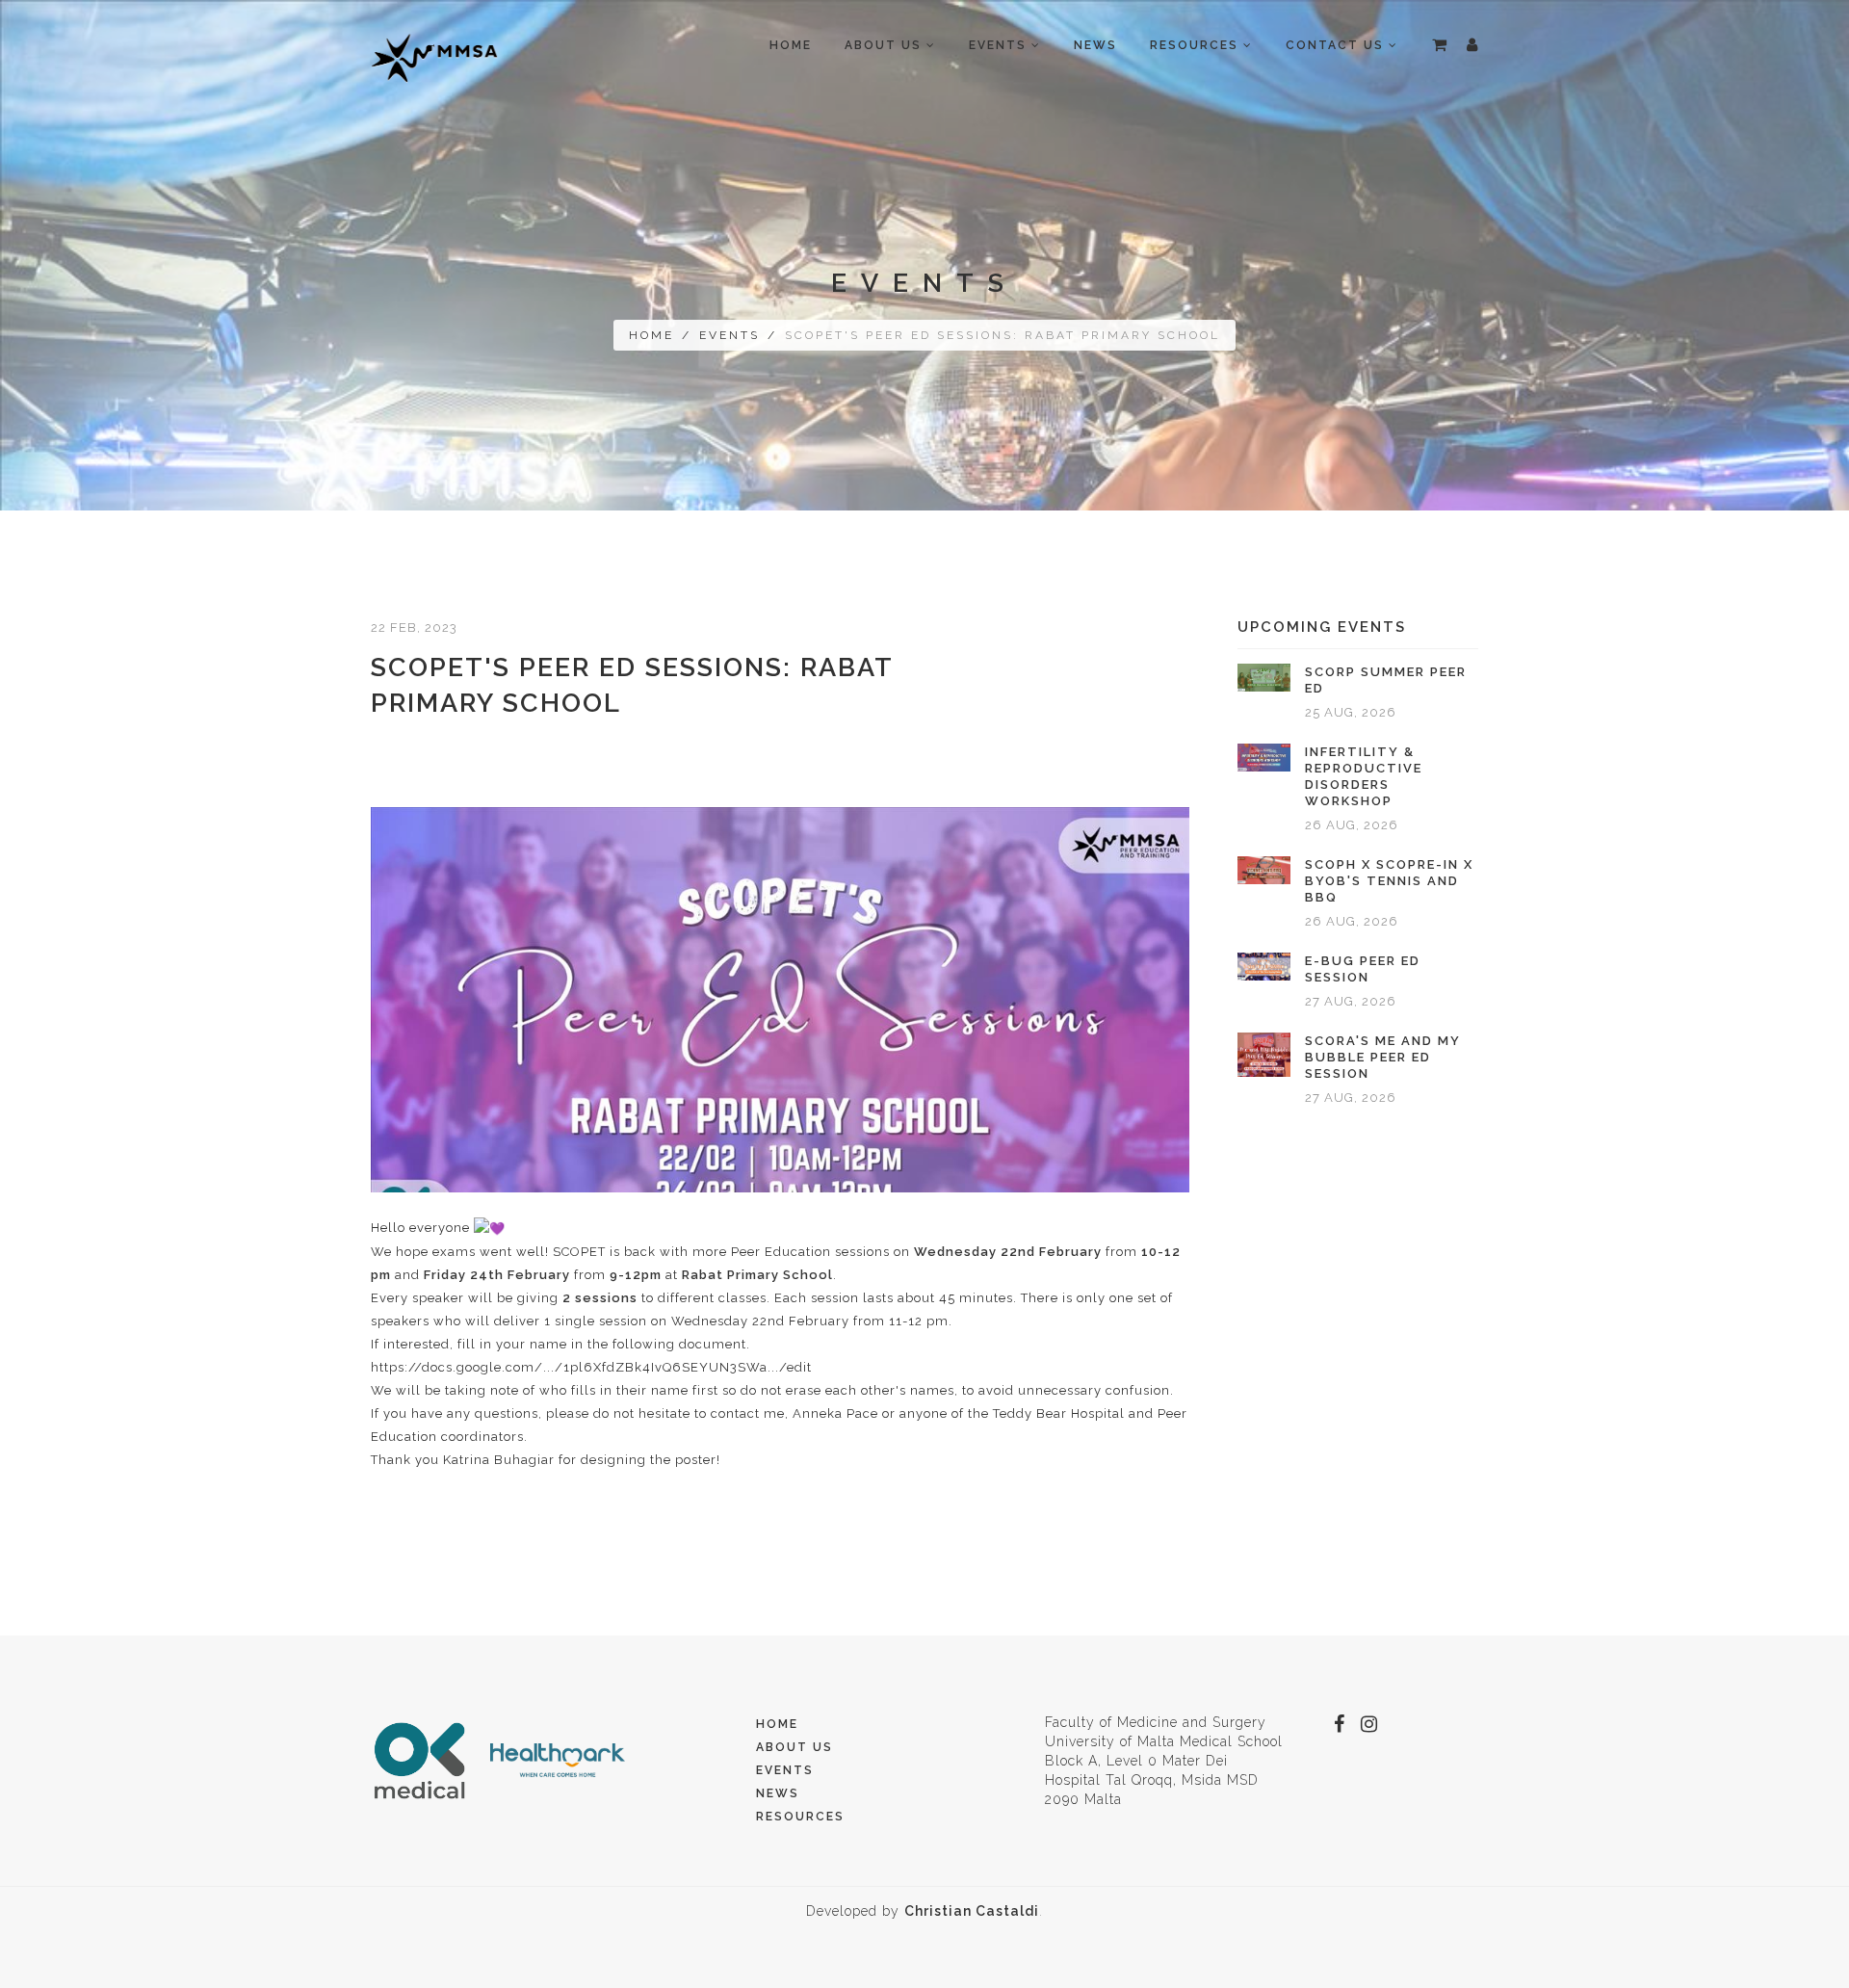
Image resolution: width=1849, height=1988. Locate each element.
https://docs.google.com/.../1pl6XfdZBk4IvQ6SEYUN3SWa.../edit (591, 1367)
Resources (800, 1817)
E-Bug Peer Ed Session (1363, 969)
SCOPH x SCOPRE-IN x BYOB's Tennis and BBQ (1389, 881)
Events (729, 335)
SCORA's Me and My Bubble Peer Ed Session (1383, 1057)
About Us (794, 1747)
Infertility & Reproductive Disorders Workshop (1364, 776)
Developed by (923, 1911)
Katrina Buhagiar (499, 1460)
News (1095, 45)
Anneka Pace (835, 1413)
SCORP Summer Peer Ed (1386, 680)
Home (791, 45)
